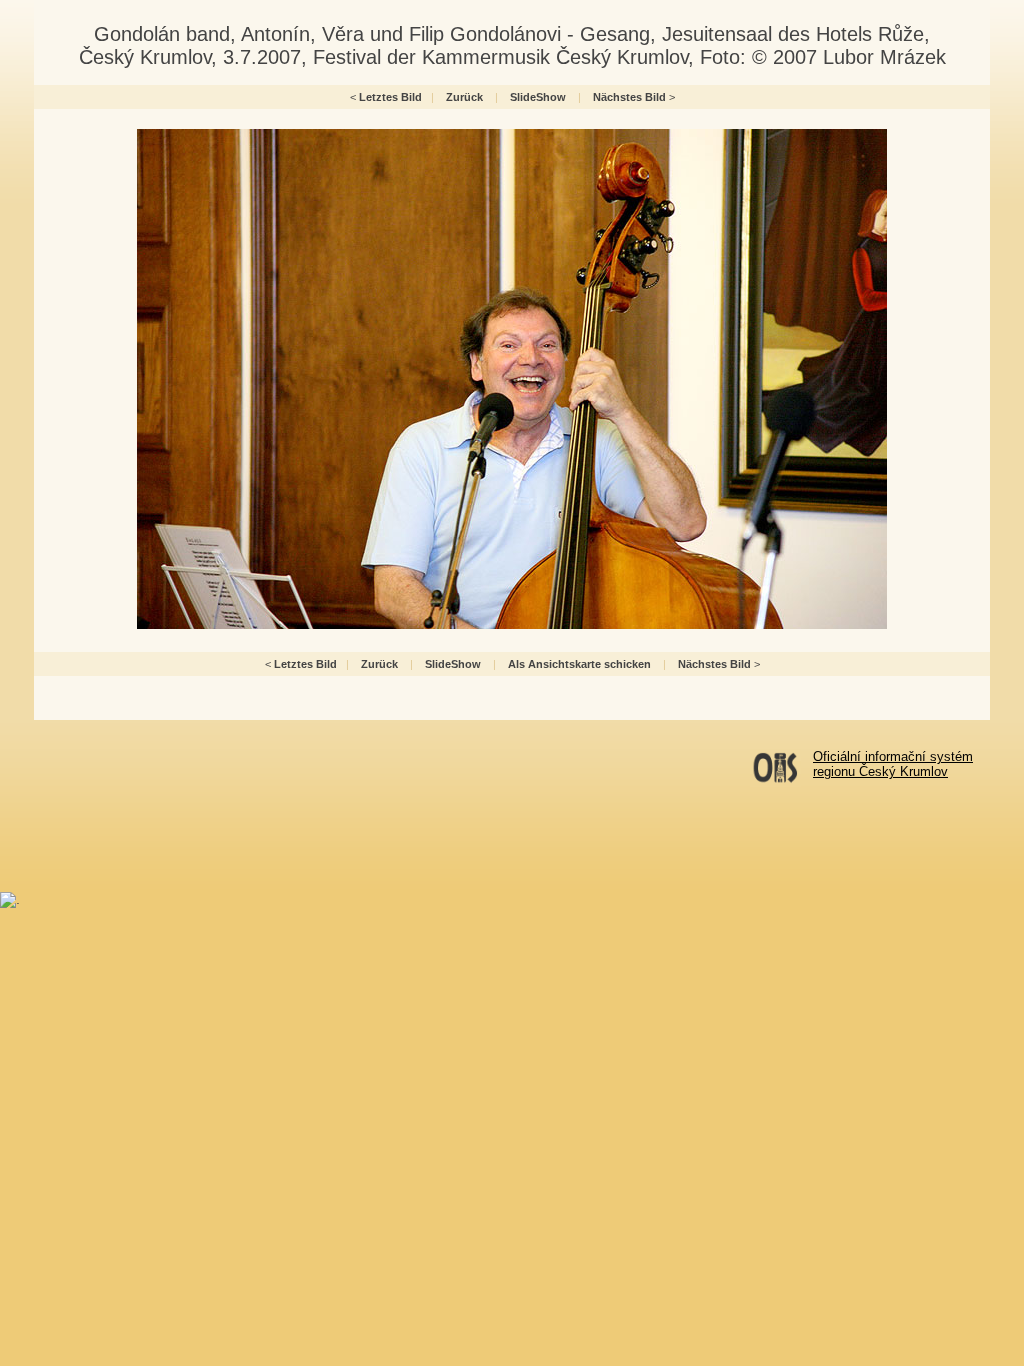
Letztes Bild (390, 97)
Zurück (464, 97)
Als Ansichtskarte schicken (579, 664)
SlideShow (538, 97)
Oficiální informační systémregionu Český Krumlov (893, 764)
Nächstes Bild (629, 97)
